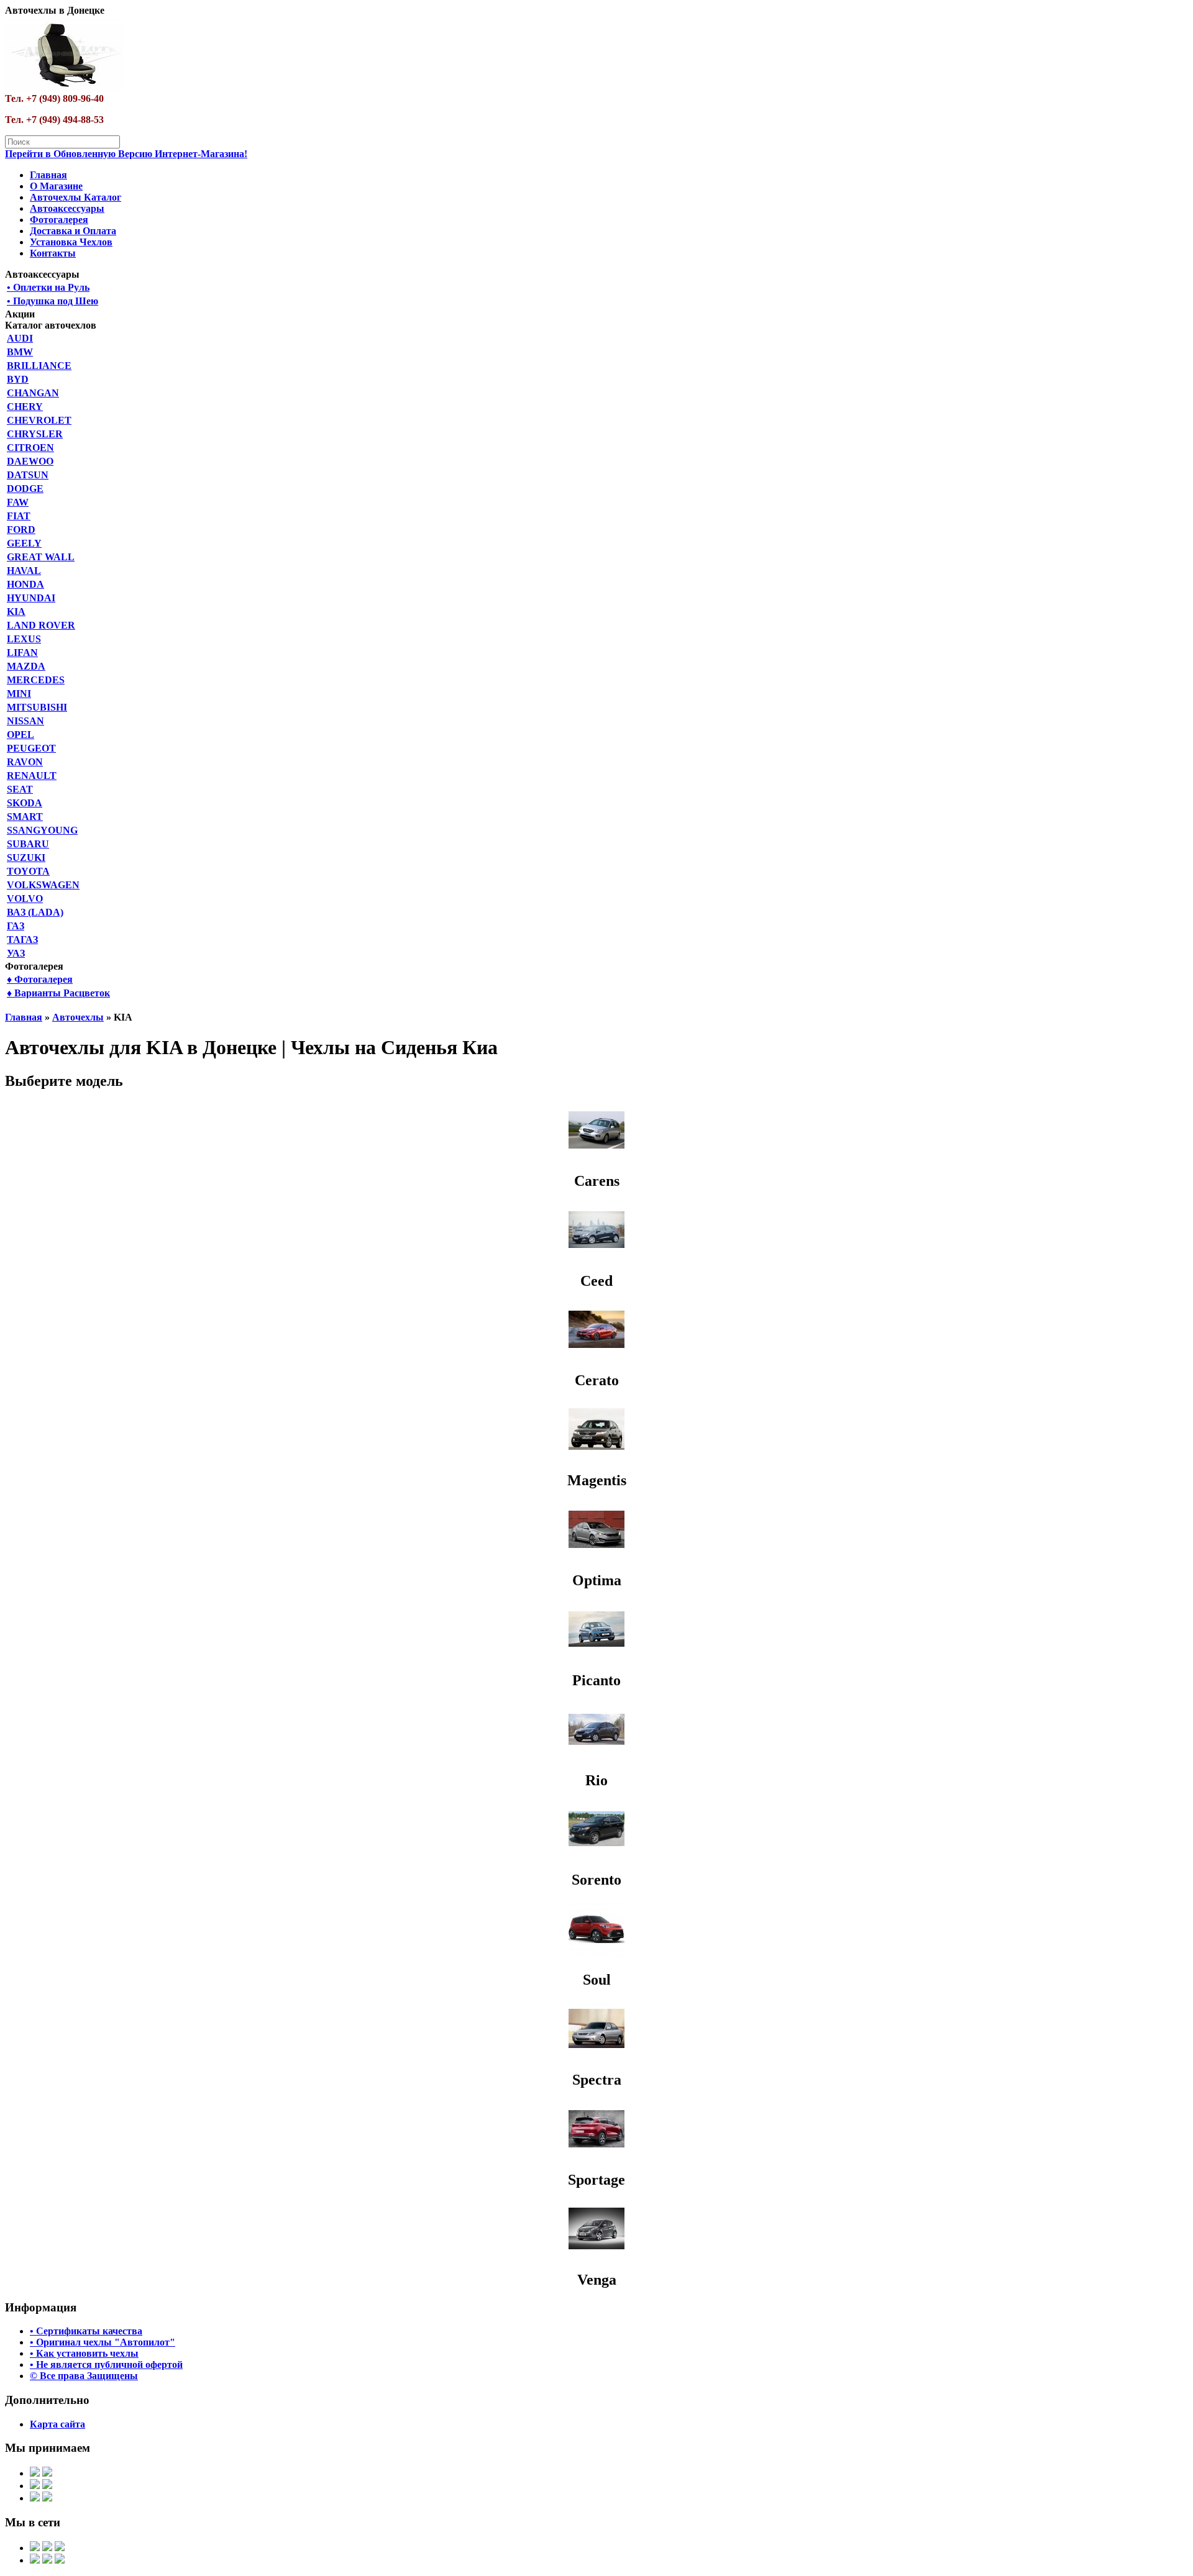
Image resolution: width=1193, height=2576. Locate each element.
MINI (19, 694)
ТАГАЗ (22, 940)
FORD (21, 530)
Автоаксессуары (67, 208)
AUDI (20, 338)
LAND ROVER (41, 625)
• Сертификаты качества (86, 2331)
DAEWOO (30, 461)
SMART (25, 817)
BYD (18, 379)
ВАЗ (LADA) (35, 912)
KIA (16, 612)
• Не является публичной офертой (106, 2364)
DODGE (25, 489)
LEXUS (24, 639)
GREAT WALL (41, 557)
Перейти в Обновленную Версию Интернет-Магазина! (126, 154)
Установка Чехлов (71, 242)
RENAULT (32, 776)
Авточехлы (78, 1017)
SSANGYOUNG (42, 830)
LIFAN (22, 653)
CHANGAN (33, 393)
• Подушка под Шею (53, 301)
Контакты (53, 253)
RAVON (25, 762)
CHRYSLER (35, 434)
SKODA (25, 803)
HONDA (25, 584)
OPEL (21, 735)
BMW (20, 352)
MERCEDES (36, 680)
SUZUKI (26, 858)
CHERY (25, 407)
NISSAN (25, 721)
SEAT (20, 789)
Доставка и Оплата (73, 231)
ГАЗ (16, 926)
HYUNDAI (31, 598)
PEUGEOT (31, 748)
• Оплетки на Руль (48, 287)
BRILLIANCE (39, 366)
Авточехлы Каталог (75, 197)
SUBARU (28, 844)
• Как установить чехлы (84, 2353)
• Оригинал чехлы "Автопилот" (103, 2342)
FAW (18, 502)
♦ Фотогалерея (40, 979)
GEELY (24, 543)
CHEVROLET (39, 420)
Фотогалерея (59, 220)
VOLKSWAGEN (43, 885)
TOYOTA (28, 871)
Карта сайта (57, 2424)
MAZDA (26, 666)
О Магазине (56, 186)
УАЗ (16, 953)
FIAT (19, 516)
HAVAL (24, 571)
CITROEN (30, 448)
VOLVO (25, 899)
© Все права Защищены (84, 2376)
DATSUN (28, 475)
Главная (48, 175)
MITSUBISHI (37, 707)
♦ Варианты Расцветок (58, 993)
